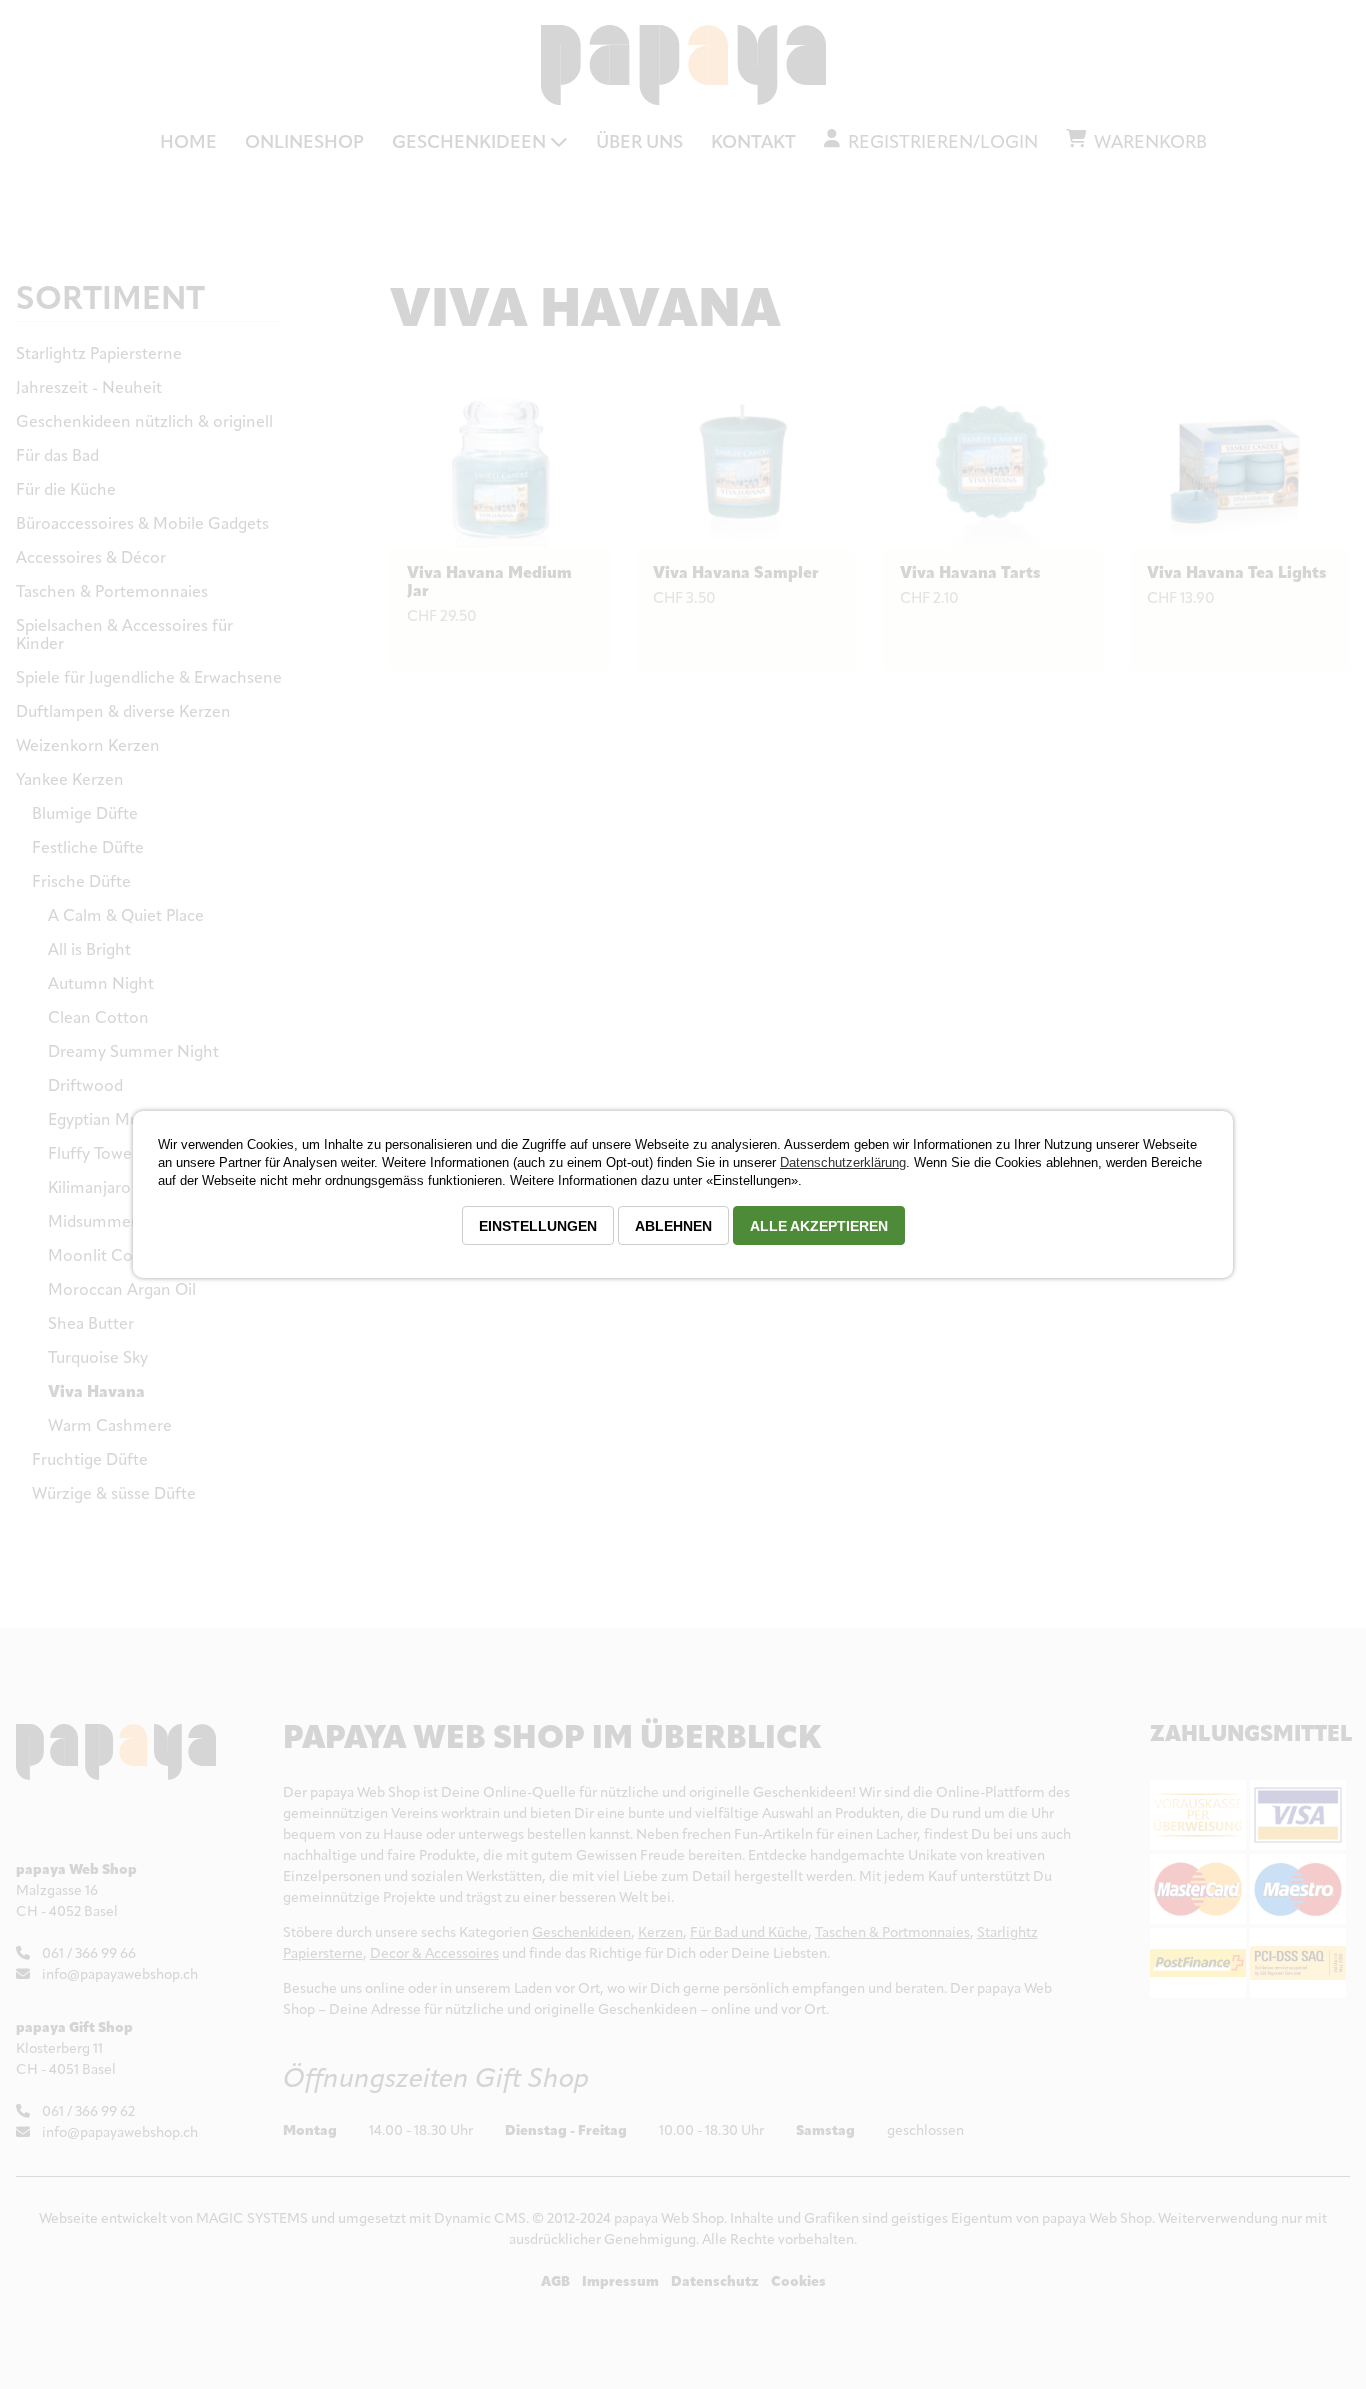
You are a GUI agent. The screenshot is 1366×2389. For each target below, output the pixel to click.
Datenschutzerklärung (843, 1162)
